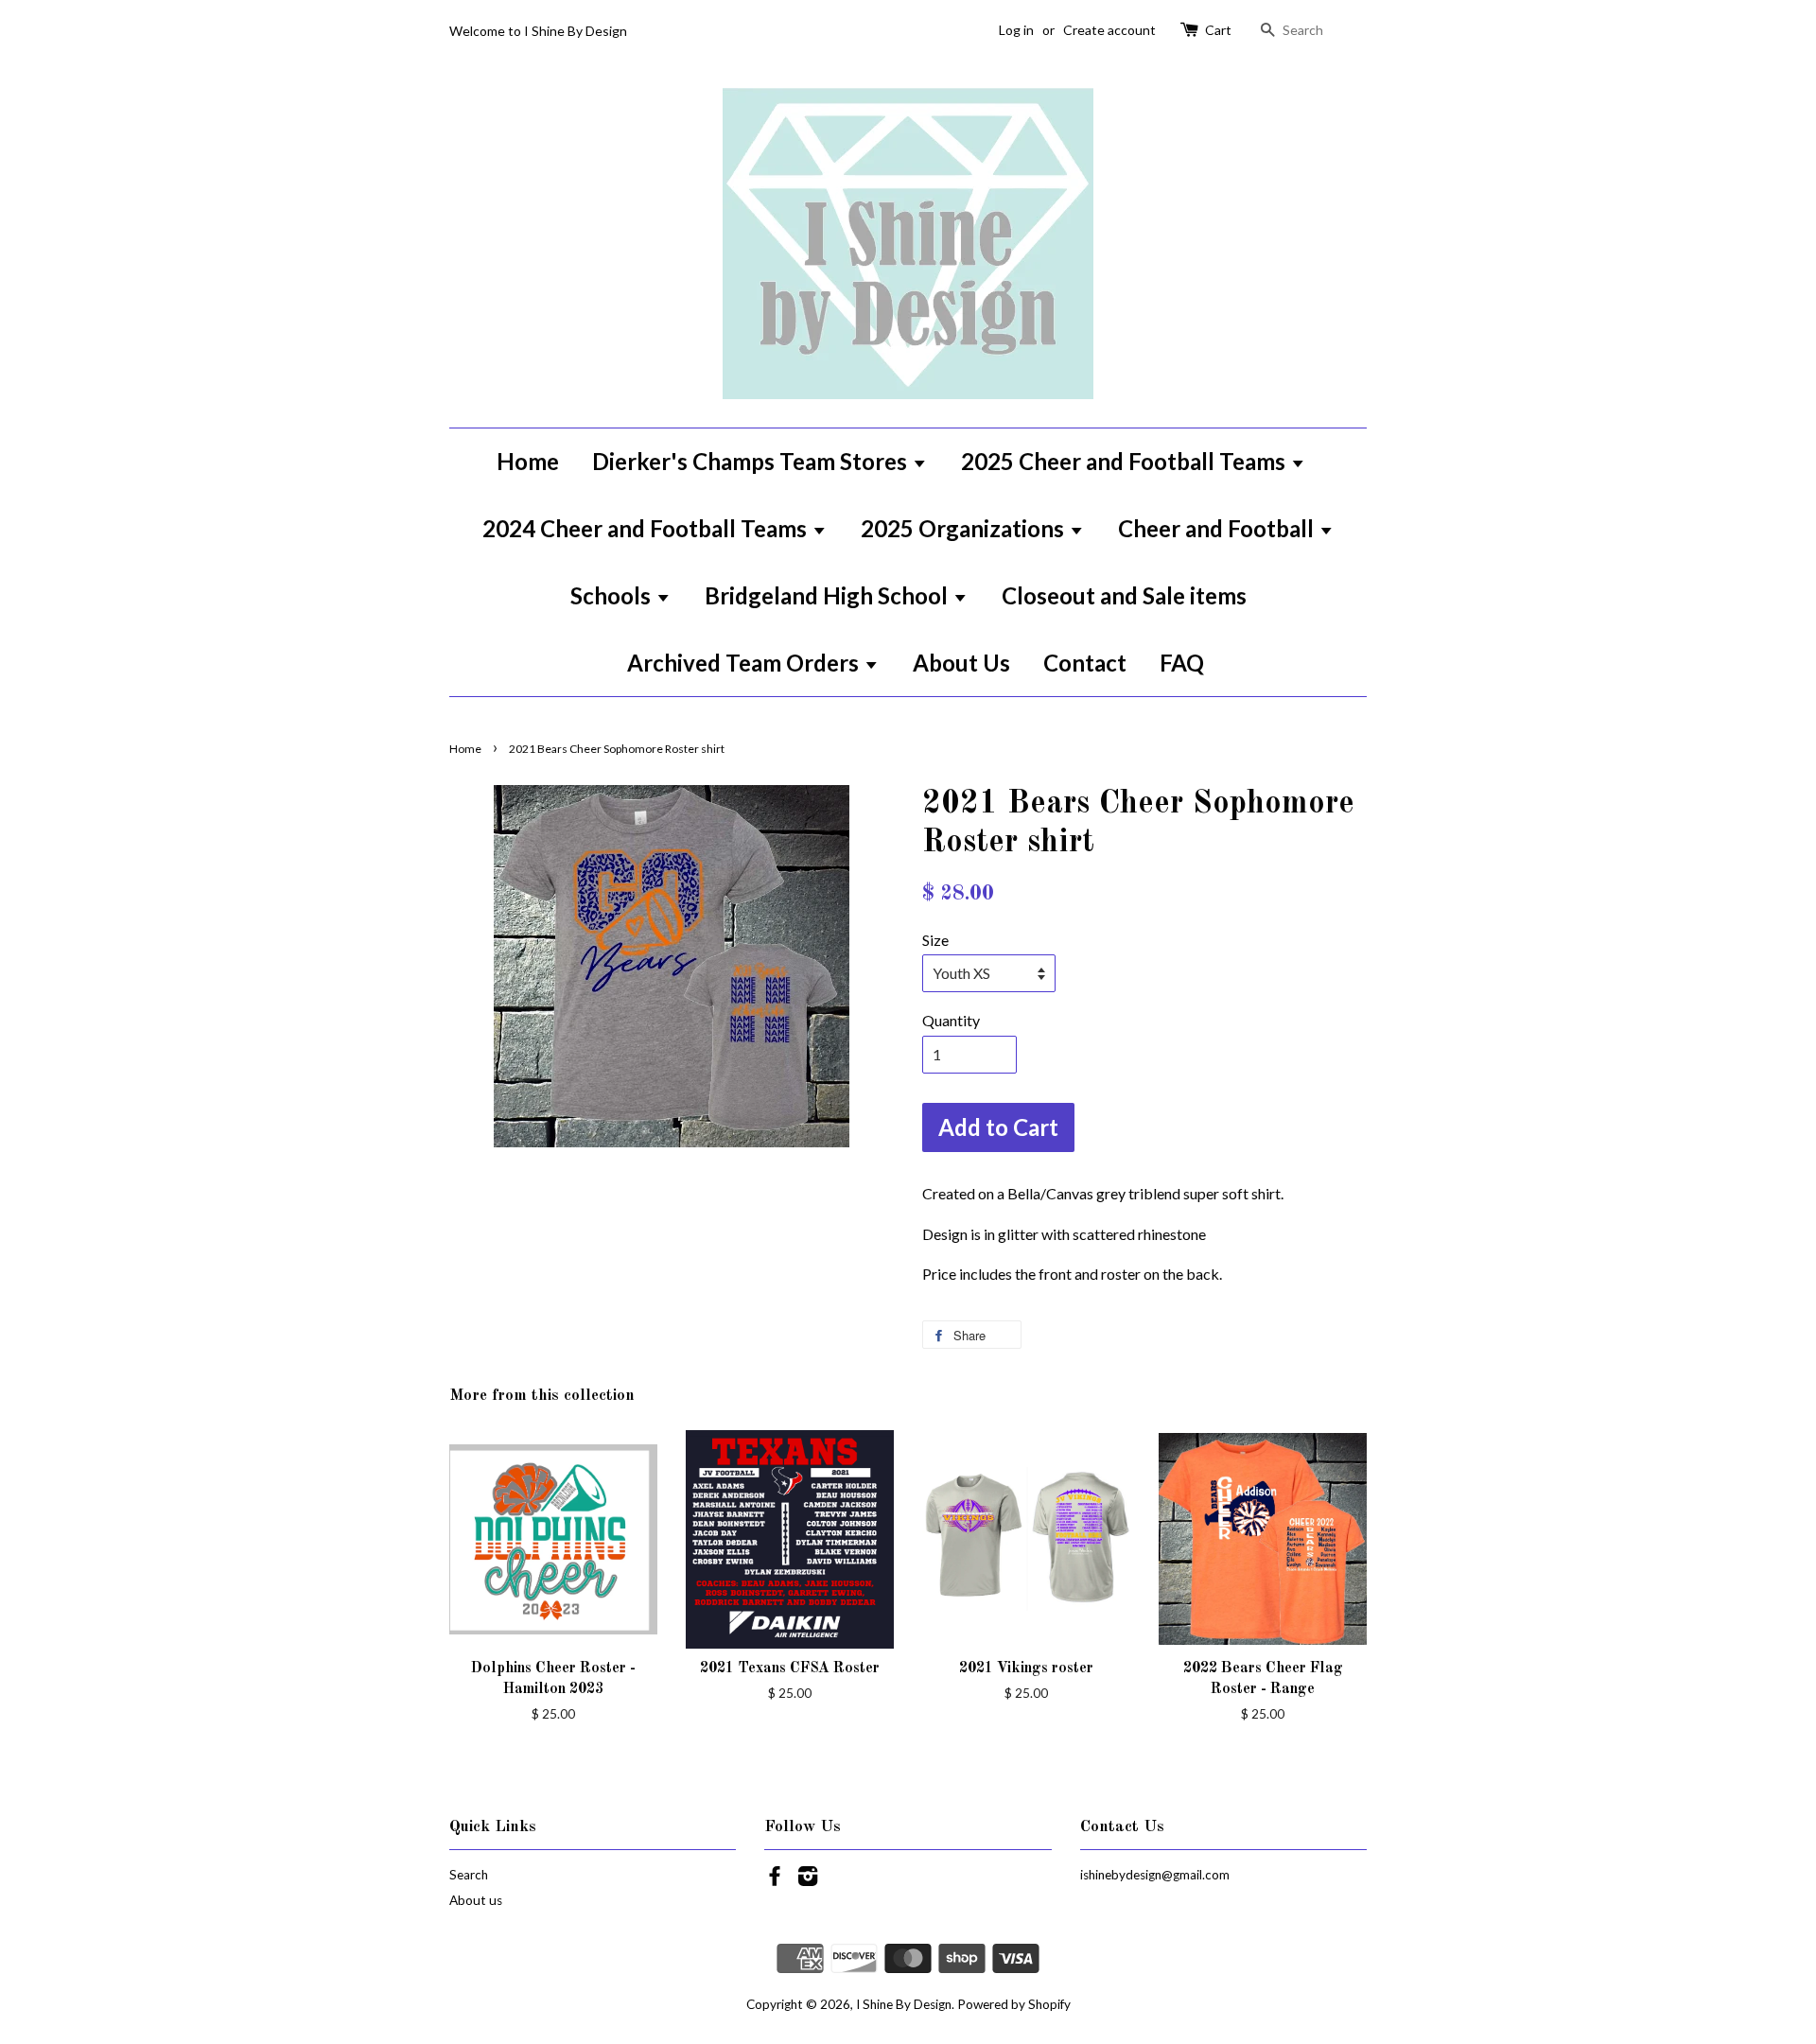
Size (935, 940)
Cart (1218, 30)
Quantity (951, 1020)
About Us (961, 663)
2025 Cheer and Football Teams (1126, 461)
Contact (1085, 663)
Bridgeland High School (829, 595)
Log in (1016, 30)
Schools (613, 595)
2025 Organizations (965, 528)
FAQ (1182, 663)
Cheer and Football (1218, 528)
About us (476, 1900)
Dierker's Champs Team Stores (752, 461)
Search (469, 1875)
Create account (1109, 30)
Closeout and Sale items (1124, 595)
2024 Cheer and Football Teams (647, 528)
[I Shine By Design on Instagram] (808, 1879)
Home (528, 461)
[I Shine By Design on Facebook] (775, 1879)
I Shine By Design (904, 2004)
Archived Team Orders (745, 663)
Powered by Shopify (1014, 2004)
